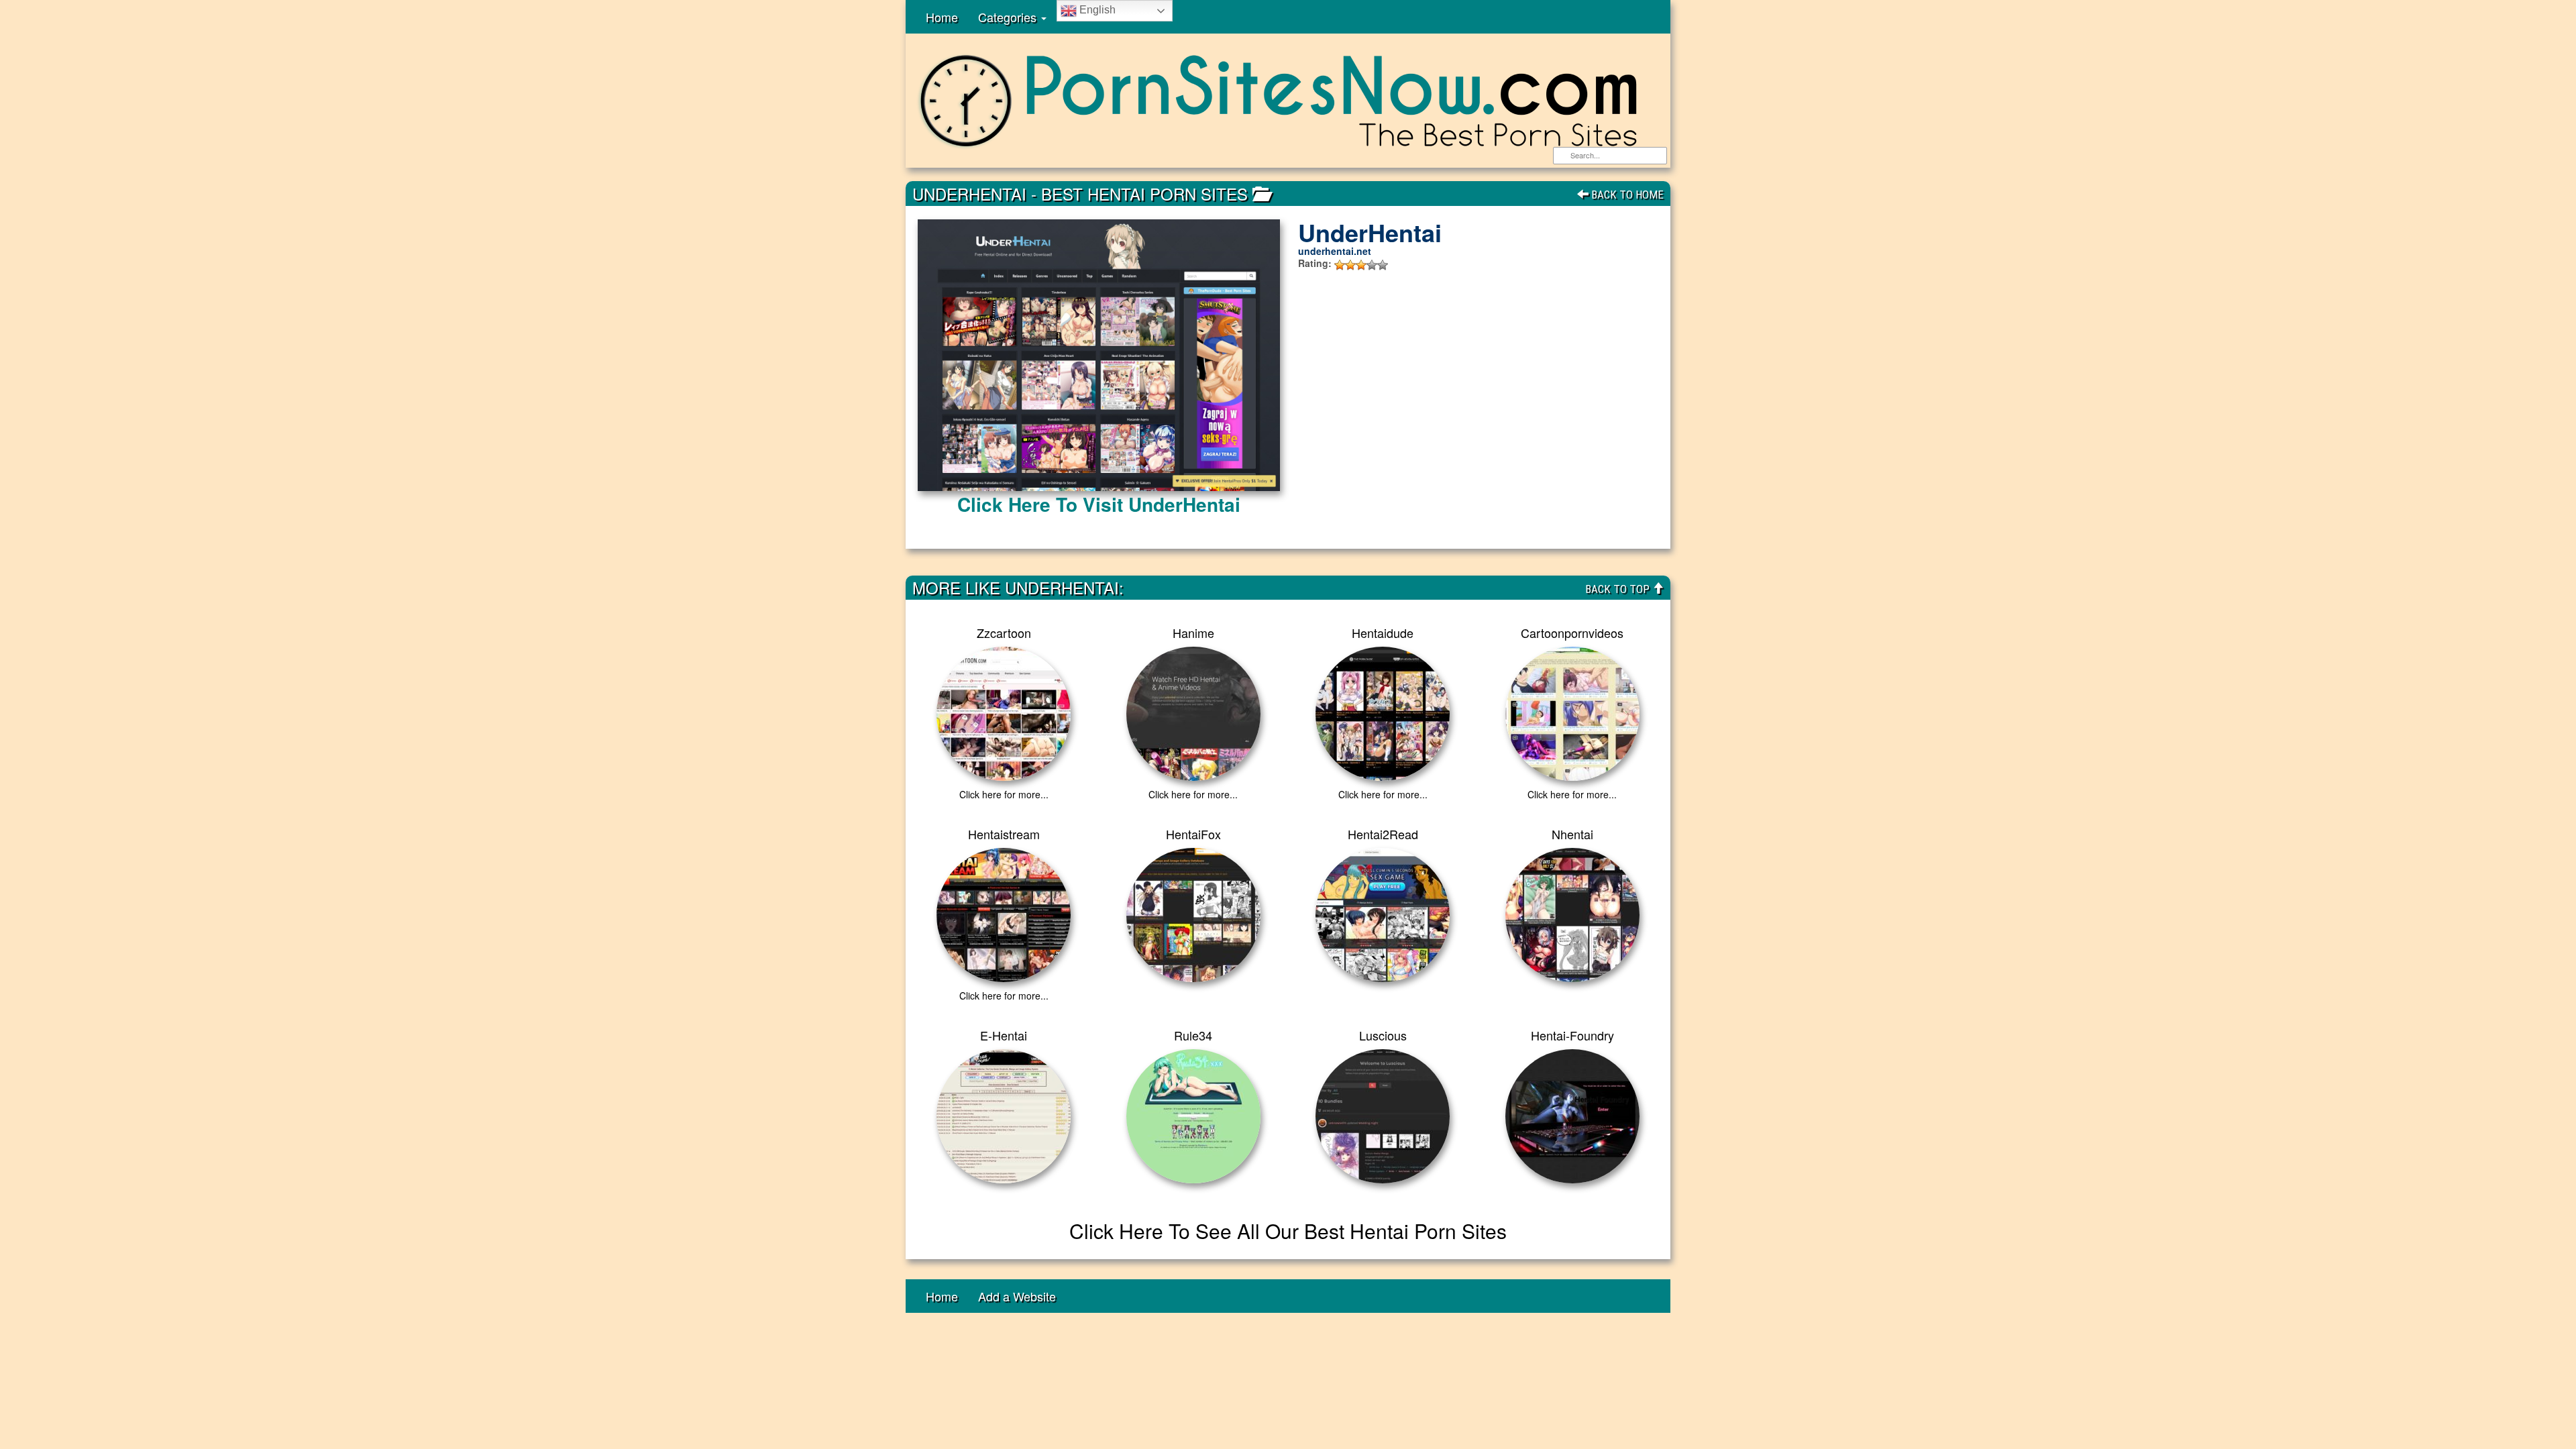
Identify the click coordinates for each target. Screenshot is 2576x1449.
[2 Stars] (1350, 265)
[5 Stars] (1383, 265)
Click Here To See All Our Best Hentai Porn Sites (1288, 1231)
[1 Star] (1340, 265)
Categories (1009, 17)
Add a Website (1017, 1296)
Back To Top (1619, 589)
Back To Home (1626, 195)
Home (942, 17)
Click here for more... (1004, 794)
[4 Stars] (1372, 265)
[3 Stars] (1361, 265)
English (1096, 10)
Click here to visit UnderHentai (1099, 504)
